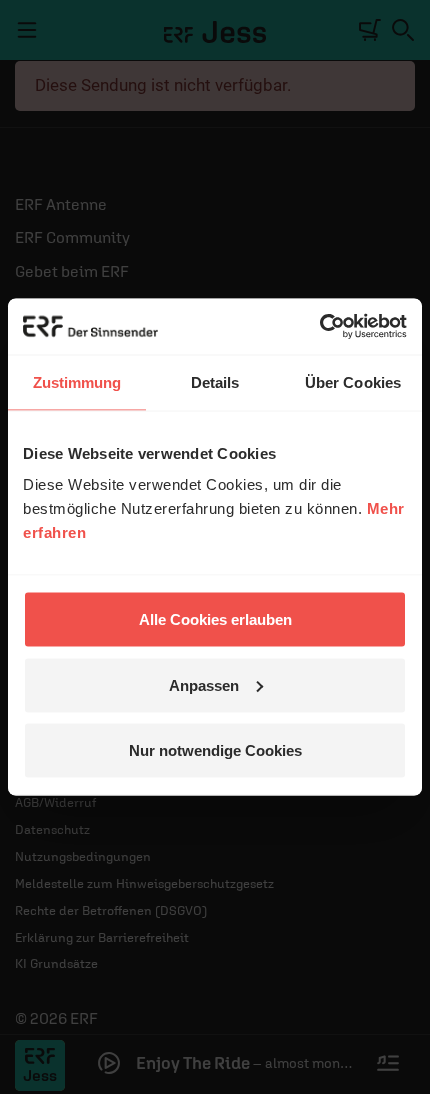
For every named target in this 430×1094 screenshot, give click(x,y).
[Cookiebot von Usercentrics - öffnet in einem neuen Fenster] (319, 327)
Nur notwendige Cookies (215, 750)
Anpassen (204, 684)
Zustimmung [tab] (77, 381)
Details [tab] (215, 381)
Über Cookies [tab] (353, 381)
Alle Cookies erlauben (215, 619)
